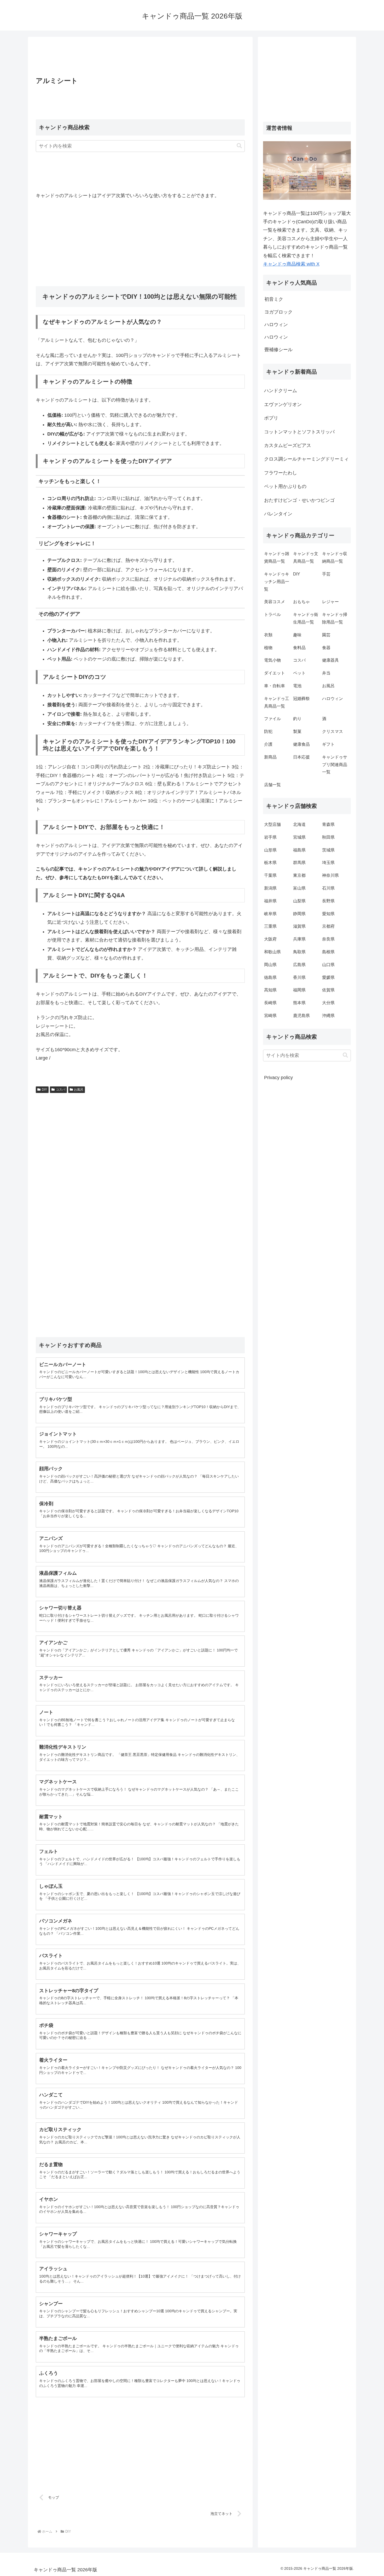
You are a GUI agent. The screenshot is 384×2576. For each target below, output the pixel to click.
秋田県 (328, 837)
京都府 (328, 926)
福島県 (299, 850)
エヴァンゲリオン (283, 404)
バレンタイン (278, 514)
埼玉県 (328, 863)
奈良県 (328, 939)
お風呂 (79, 1090)
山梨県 (299, 901)
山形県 (270, 850)
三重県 (270, 926)
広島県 (299, 965)
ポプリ (271, 418)
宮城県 (299, 837)
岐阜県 (270, 914)
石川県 (328, 888)
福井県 (270, 901)
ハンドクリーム (281, 391)
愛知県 (328, 914)
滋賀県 (299, 926)
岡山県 (270, 965)
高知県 (270, 990)
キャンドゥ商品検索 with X (291, 264)
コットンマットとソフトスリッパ (299, 432)
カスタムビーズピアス (288, 445)
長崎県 (270, 1003)
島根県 (328, 952)
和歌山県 (272, 952)
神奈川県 (330, 875)
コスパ (61, 1090)
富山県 (299, 888)
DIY (44, 1090)
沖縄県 (328, 1016)
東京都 (299, 875)
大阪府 (270, 939)
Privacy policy (278, 1078)
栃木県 (270, 863)
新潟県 (270, 888)
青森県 (328, 824)
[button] (239, 146)
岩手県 (270, 837)
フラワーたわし (281, 473)
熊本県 (299, 1003)
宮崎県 (270, 1016)
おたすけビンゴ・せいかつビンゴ (299, 500)
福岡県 (299, 990)
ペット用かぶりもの (285, 486)
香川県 (299, 977)
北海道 (299, 824)
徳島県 (270, 977)
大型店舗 (272, 824)
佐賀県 (328, 990)
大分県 (328, 1003)
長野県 (328, 901)
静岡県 (299, 914)
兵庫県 (299, 939)
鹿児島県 (301, 1016)
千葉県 (270, 875)
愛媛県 (328, 977)
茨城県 (328, 850)
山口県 (328, 965)
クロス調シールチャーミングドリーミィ (306, 459)
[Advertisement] (140, 58)
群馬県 (299, 863)
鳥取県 (299, 952)
